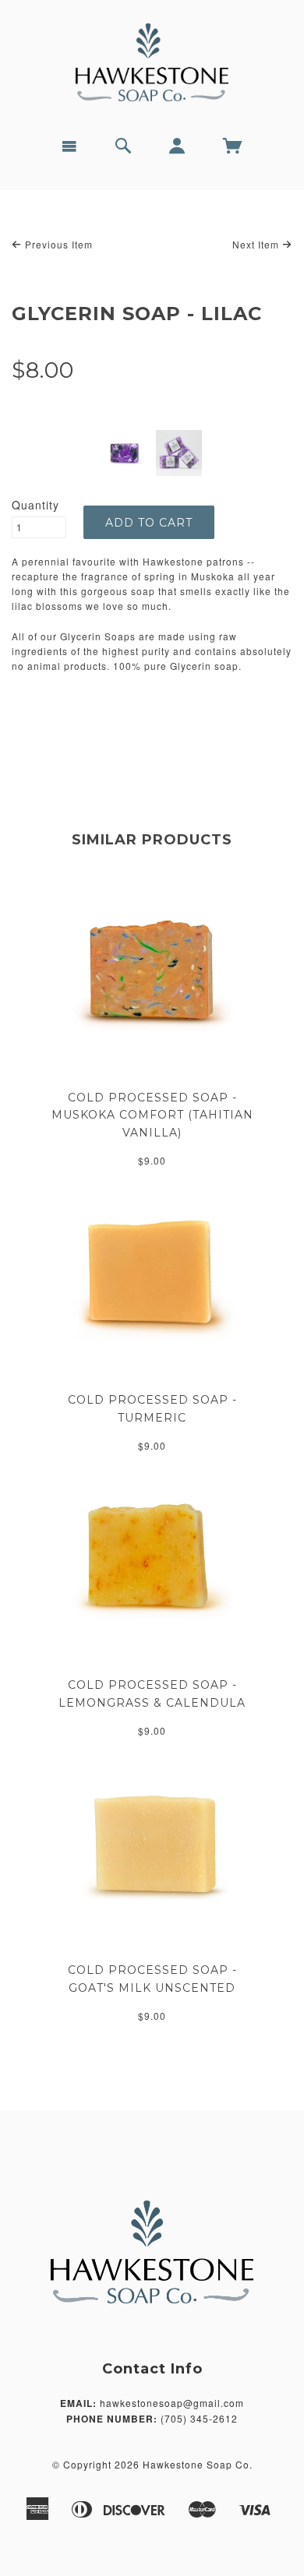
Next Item (257, 244)
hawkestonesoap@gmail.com (172, 2403)
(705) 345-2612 (199, 2418)
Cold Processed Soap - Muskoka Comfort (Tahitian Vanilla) (152, 1115)
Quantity (35, 505)
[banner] (152, 62)
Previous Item (57, 244)
